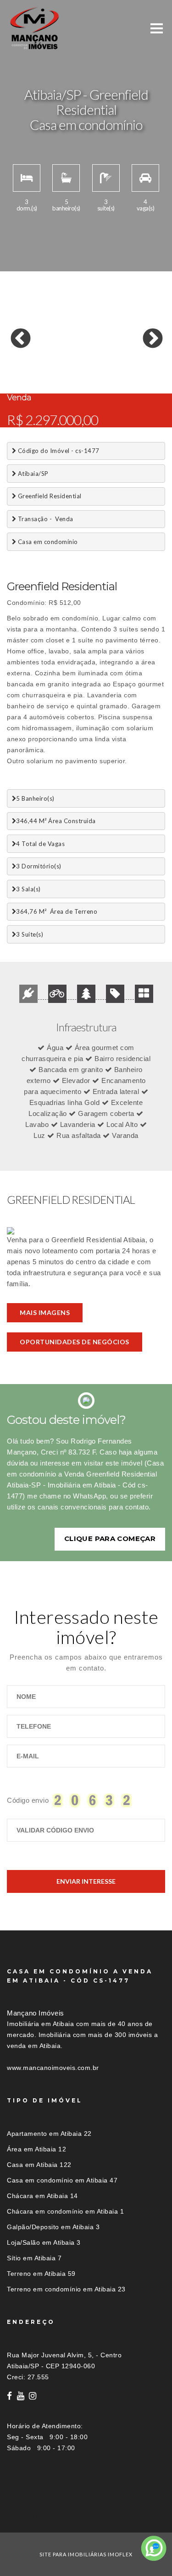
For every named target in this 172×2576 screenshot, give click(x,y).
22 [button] (151, 368)
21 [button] (138, 368)
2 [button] (28, 359)
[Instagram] (33, 2396)
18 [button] (96, 368)
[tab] (86, 2516)
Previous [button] (14, 332)
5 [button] (69, 359)
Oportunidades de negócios (75, 1342)
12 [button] (14, 368)
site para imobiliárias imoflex (86, 2554)
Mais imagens (45, 1312)
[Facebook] (10, 2396)
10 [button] (138, 359)
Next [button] (146, 332)
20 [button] (124, 368)
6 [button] (83, 359)
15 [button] (55, 368)
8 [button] (110, 359)
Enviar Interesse (86, 1881)
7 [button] (96, 359)
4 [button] (55, 359)
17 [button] (83, 368)
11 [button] (151, 359)
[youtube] (21, 2396)
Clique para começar (110, 1539)
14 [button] (41, 368)
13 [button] (28, 368)
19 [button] (110, 368)
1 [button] (14, 359)
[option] (86, 332)
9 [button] (124, 359)
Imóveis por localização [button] (44, 2516)
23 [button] (14, 377)
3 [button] (41, 359)
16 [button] (69, 368)
